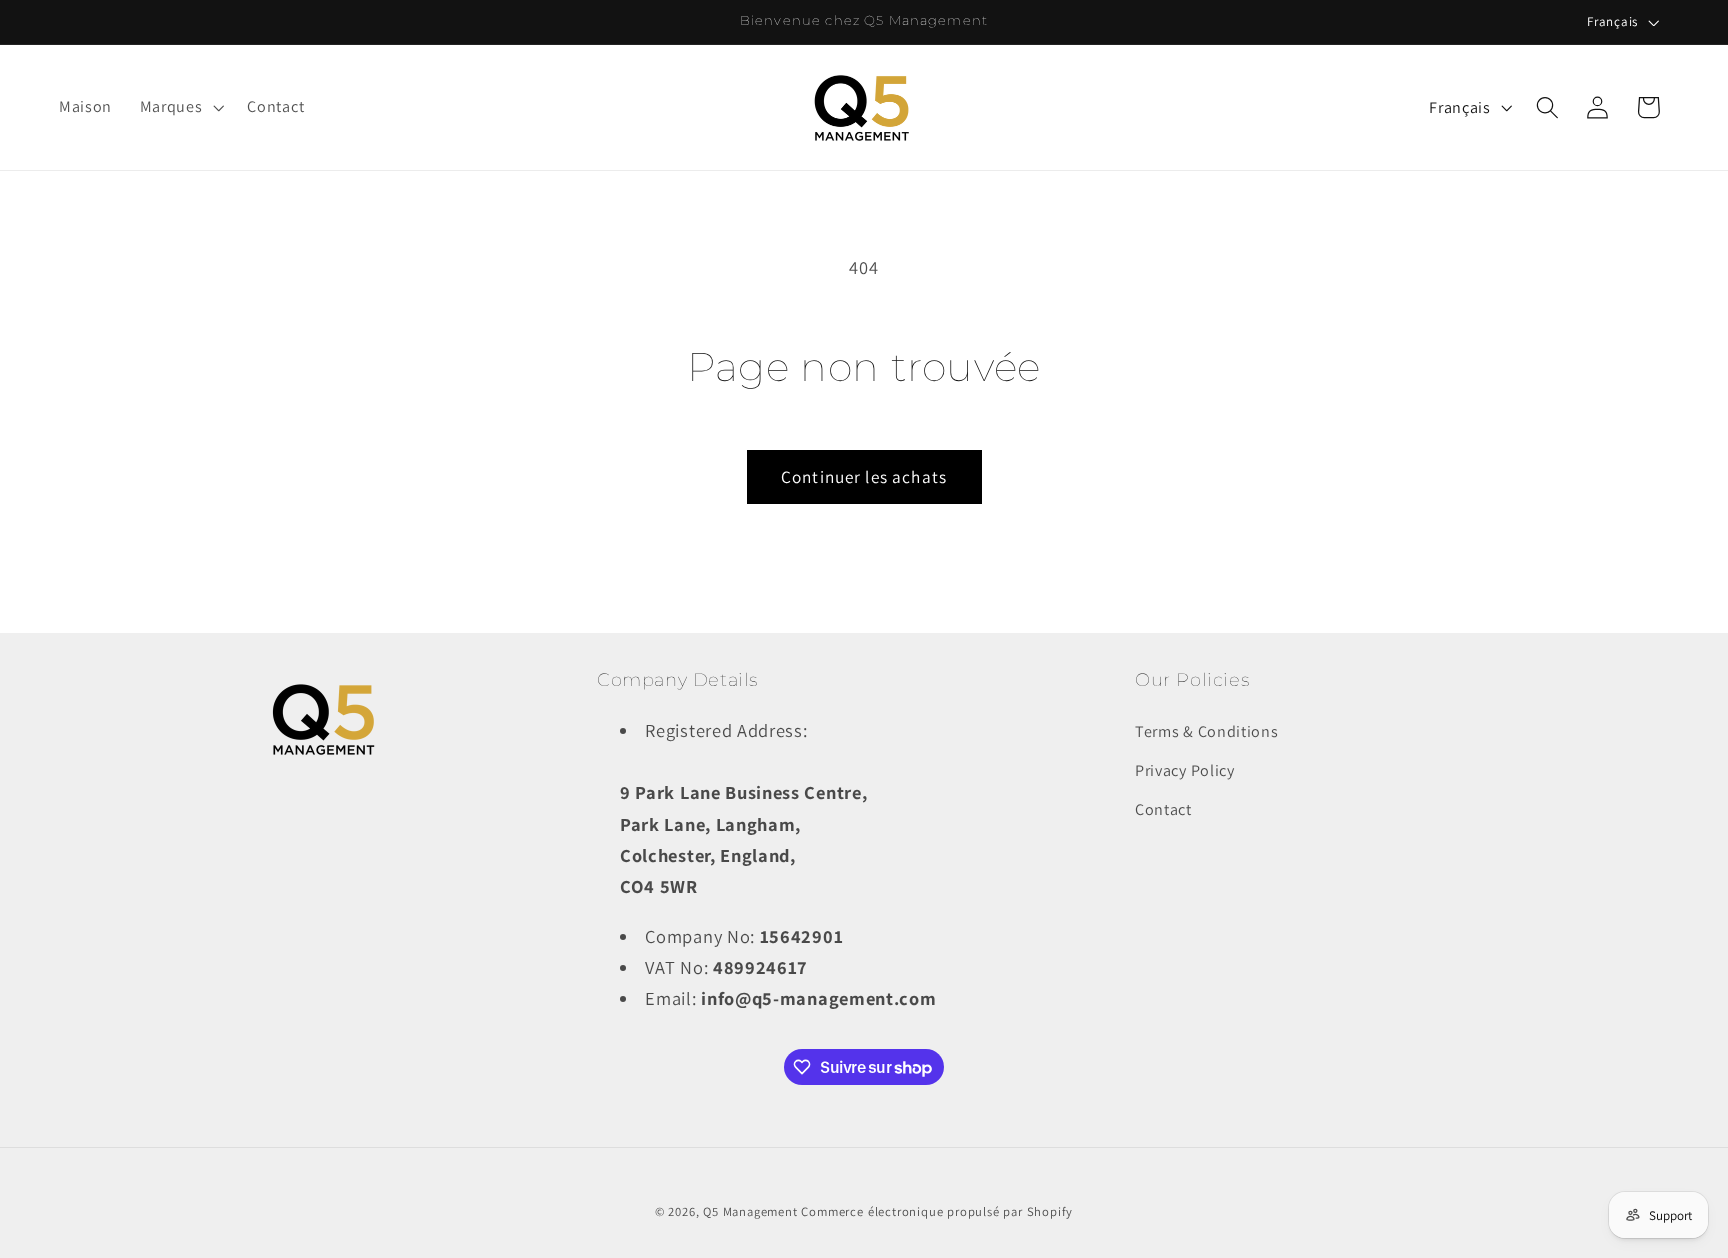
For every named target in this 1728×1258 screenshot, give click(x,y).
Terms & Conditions (1206, 731)
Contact (1163, 809)
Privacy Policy (1185, 770)
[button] (180, 108)
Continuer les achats (864, 476)
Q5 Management (750, 1211)
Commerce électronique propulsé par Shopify (937, 1211)
